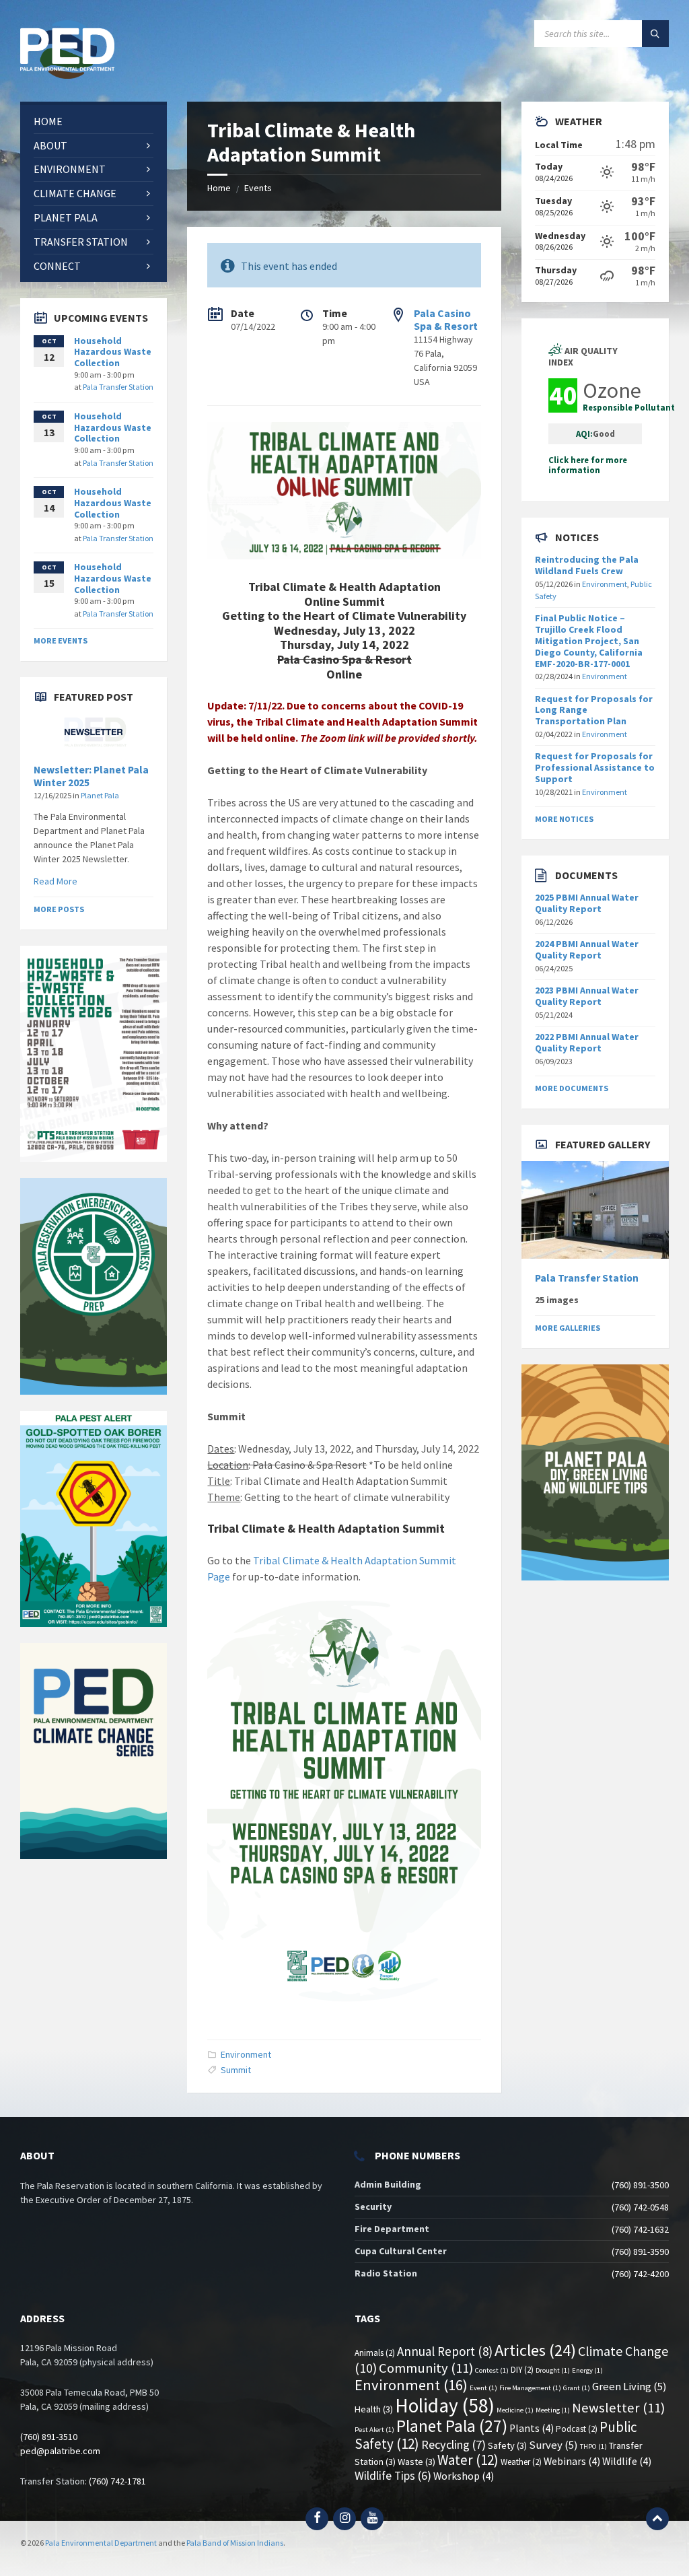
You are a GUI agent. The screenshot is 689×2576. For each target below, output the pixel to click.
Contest (492, 2370)
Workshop (464, 2476)
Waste (416, 2462)
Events (258, 188)
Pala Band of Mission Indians (235, 2543)
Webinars (572, 2461)
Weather (521, 2462)
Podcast (577, 2429)
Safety (507, 2445)
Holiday (445, 2405)
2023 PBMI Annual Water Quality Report (587, 996)
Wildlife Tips (393, 2476)
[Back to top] (657, 2519)
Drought (553, 2370)
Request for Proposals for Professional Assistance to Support (595, 767)
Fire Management (530, 2388)
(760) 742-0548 (640, 2207)
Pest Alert (374, 2430)
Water (468, 2460)
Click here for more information (588, 465)
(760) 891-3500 (640, 2185)
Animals (375, 2353)
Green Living (629, 2387)
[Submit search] (655, 34)
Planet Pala (100, 795)
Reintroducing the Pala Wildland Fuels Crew (587, 565)
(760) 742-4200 (640, 2274)
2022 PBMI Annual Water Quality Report (587, 1042)
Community (426, 2368)
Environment (246, 2054)
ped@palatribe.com (60, 2451)
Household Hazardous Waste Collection (113, 352)
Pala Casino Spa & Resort (446, 319)
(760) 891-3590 (640, 2252)
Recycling (454, 2444)
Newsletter (618, 2408)
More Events (61, 640)
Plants (532, 2428)
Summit (236, 2070)
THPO (593, 2446)
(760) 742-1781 (117, 2481)
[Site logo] (67, 75)
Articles (535, 2350)
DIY (522, 2370)
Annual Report (445, 2351)
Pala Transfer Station (118, 387)
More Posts (59, 909)
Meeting (553, 2410)
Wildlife (627, 2461)
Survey (553, 2445)
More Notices (564, 819)
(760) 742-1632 (640, 2229)
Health (374, 2409)
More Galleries (568, 1328)
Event (483, 2388)
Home (219, 188)
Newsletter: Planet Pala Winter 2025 (91, 776)
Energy (587, 2370)
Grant (577, 2388)
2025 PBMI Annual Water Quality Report (587, 903)
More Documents (572, 1088)
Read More (56, 881)
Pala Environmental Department (101, 2543)
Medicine (515, 2410)
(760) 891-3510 (49, 2437)
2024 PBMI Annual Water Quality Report (587, 949)
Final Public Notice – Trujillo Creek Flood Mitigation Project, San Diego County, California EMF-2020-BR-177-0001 (589, 640)
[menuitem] (94, 121)
